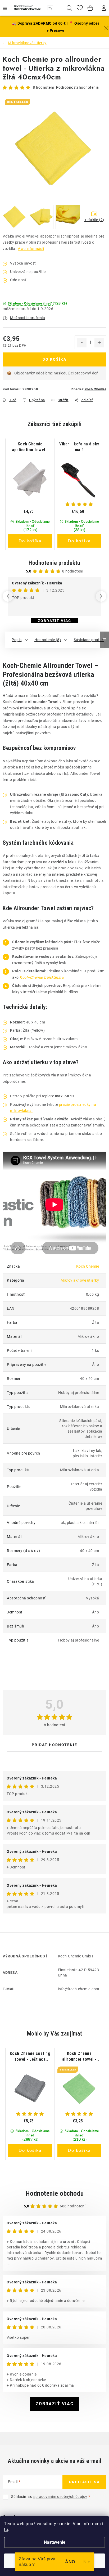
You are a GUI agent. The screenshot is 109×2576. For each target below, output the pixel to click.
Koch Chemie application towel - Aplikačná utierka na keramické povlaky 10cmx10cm (30, 447)
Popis (17, 640)
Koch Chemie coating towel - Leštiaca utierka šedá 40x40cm (30, 2057)
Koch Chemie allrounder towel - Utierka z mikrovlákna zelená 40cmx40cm (79, 2057)
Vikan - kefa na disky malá (79, 447)
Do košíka (54, 359)
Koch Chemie (96, 389)
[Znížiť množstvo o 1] (82, 343)
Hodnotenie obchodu (55, 2193)
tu (6, 2530)
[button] (30, 527)
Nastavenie (55, 2542)
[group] (30, 494)
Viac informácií (31, 249)
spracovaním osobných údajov (60, 2497)
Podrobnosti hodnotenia (78, 87)
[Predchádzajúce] (8, 596)
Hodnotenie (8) (48, 640)
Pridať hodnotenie (54, 1745)
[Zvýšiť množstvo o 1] (99, 343)
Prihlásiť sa (84, 2482)
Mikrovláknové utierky (80, 1280)
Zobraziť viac (54, 621)
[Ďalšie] (101, 596)
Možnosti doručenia (28, 318)
